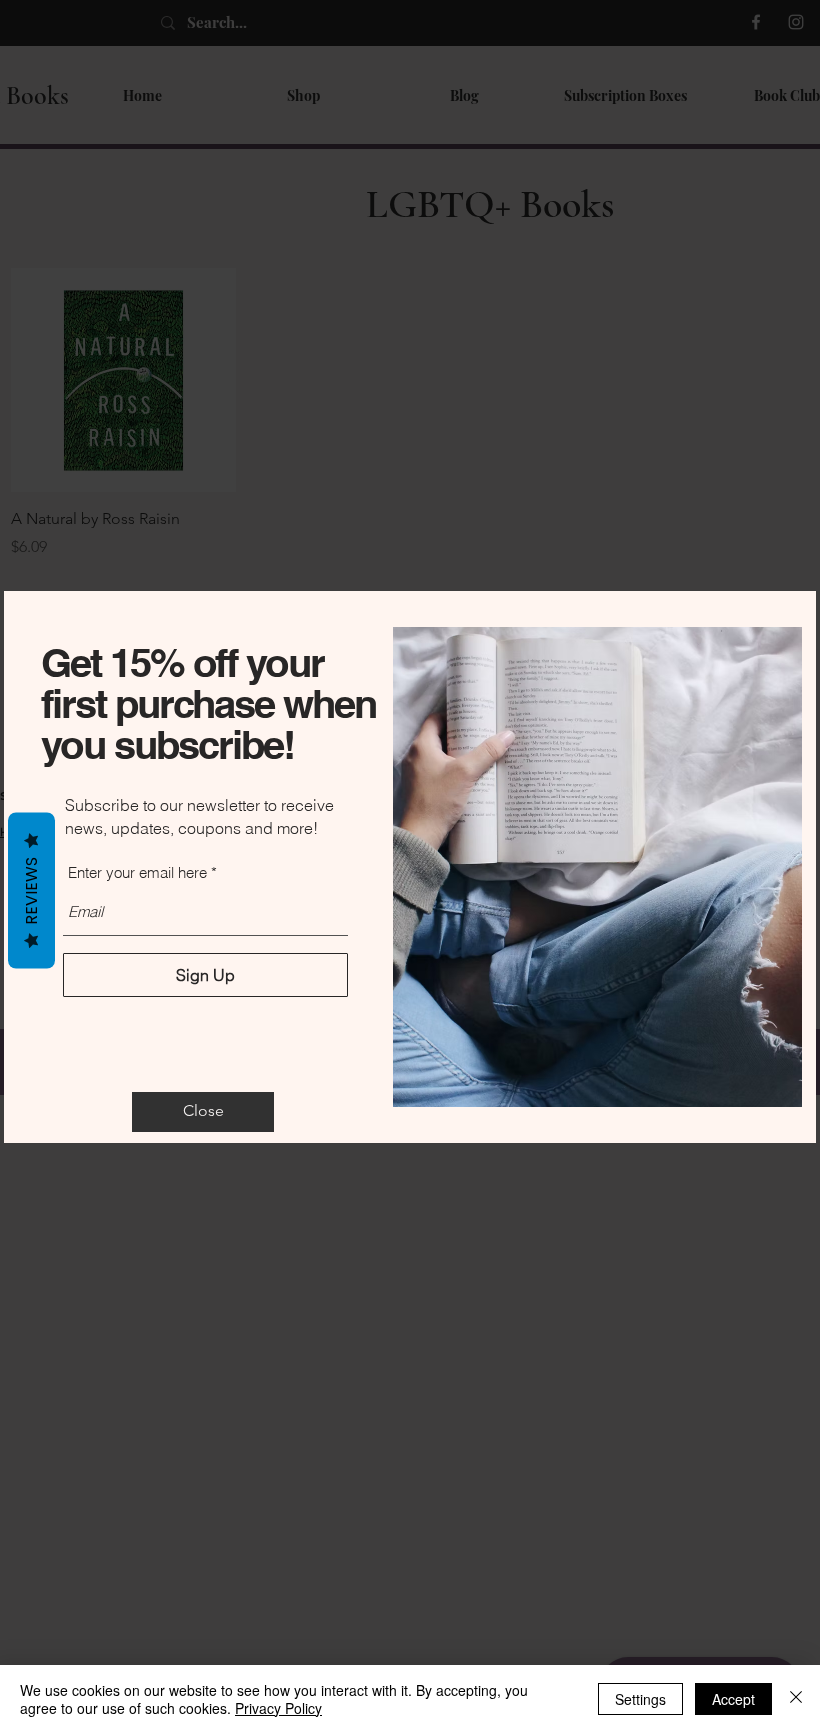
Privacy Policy (278, 1708)
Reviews (31, 890)
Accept (733, 1699)
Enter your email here (137, 872)
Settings (640, 1699)
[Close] (796, 1699)
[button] (203, 1112)
